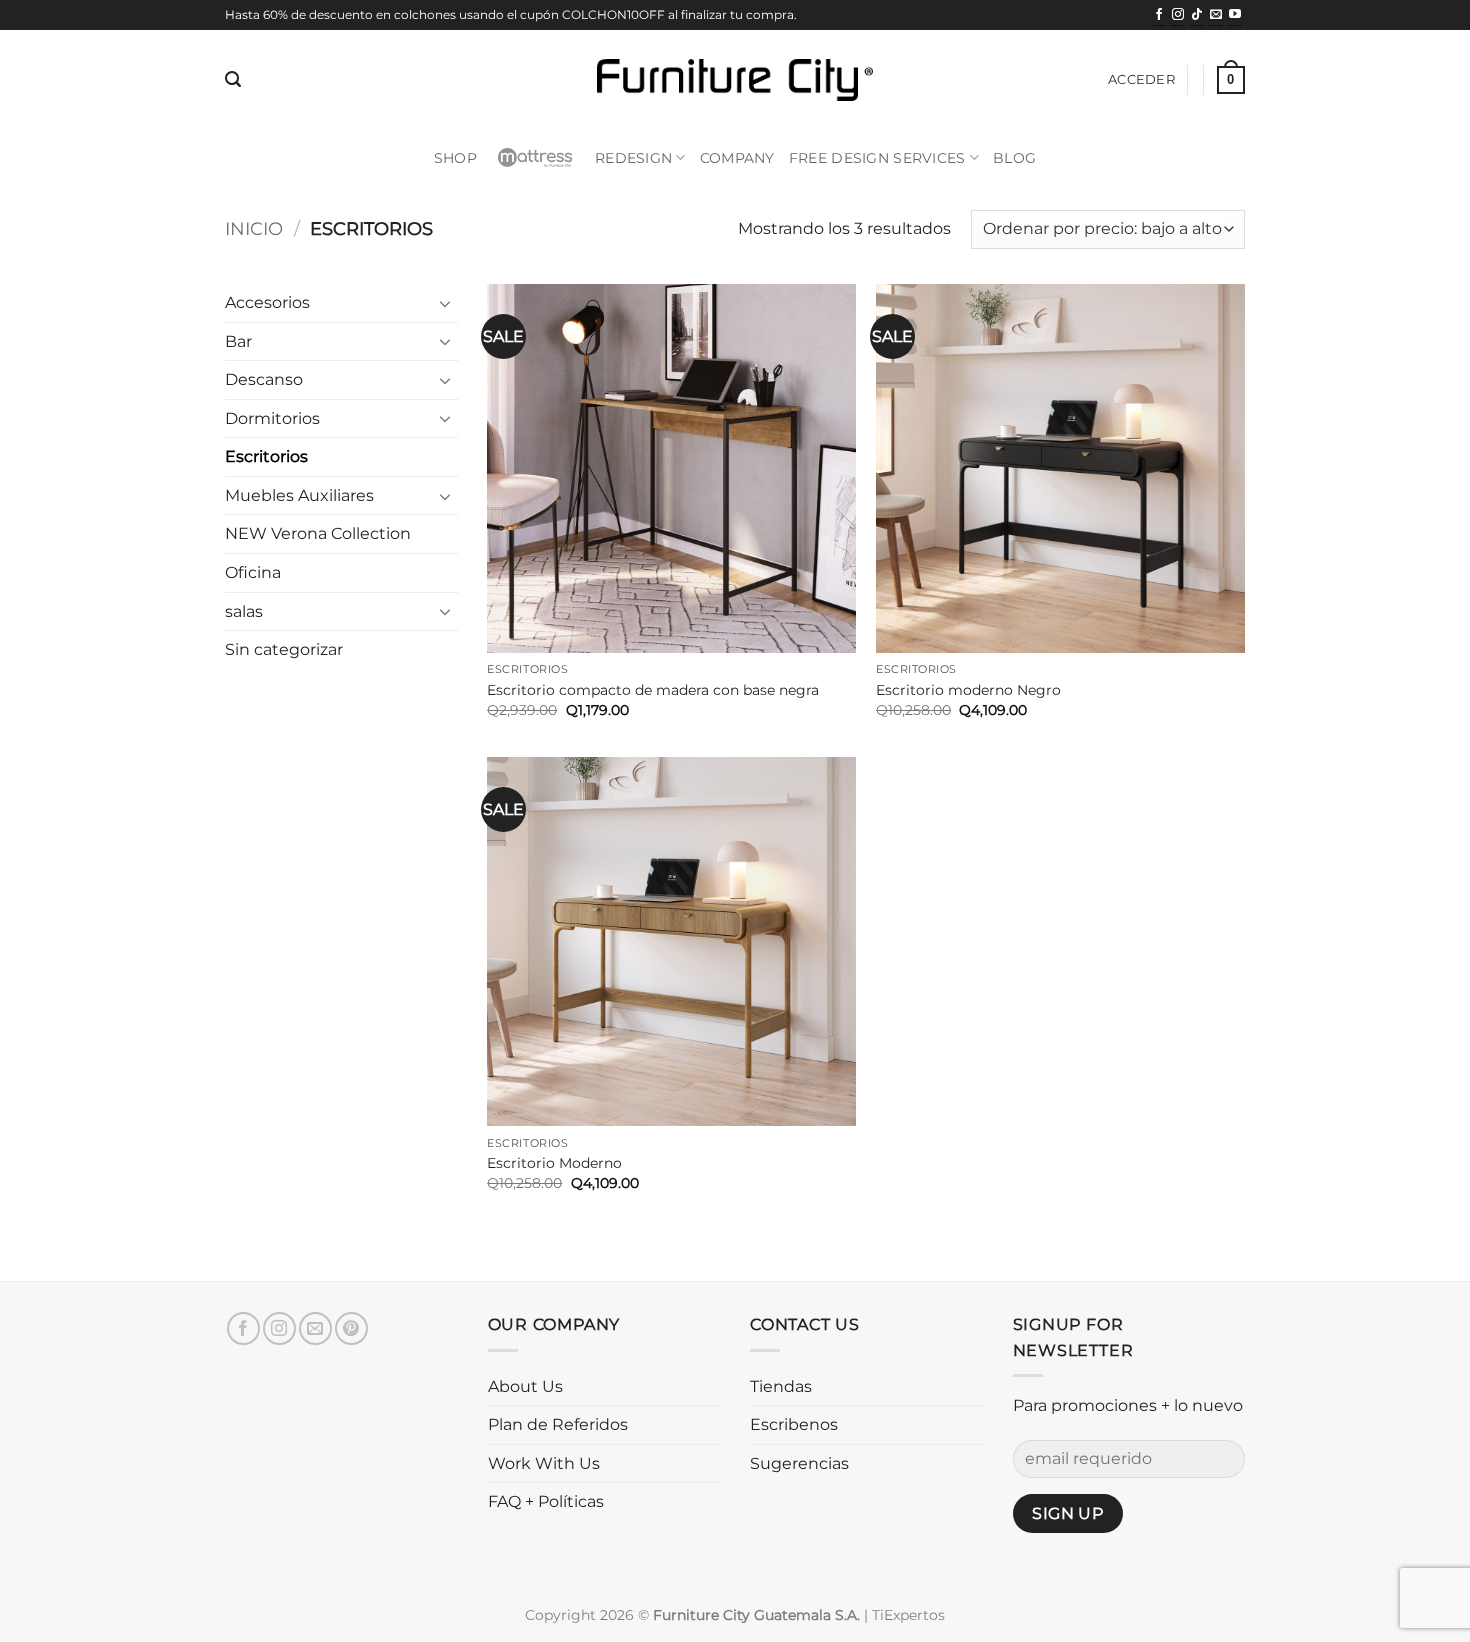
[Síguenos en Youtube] (1235, 16)
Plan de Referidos (558, 1424)
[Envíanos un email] (1216, 16)
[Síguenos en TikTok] (1197, 16)
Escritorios (266, 456)
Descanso (264, 379)
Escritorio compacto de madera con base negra (653, 690)
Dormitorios (272, 418)
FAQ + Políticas (546, 1501)
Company (737, 158)
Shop (455, 158)
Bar (238, 341)
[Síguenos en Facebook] (1159, 16)
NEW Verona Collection (318, 533)
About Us (525, 1386)
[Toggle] (446, 303)
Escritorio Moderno (554, 1163)
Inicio (254, 228)
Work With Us (544, 1463)
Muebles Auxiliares (299, 495)
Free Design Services (877, 158)
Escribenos (794, 1424)
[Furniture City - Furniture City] (735, 80)
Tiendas (781, 1386)
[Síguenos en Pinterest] (351, 1328)
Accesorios (267, 302)
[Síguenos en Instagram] (1178, 16)
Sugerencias (799, 1463)
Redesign (633, 158)
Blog (1014, 158)
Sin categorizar (284, 649)
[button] (233, 79)
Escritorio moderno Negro (968, 690)
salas (244, 611)
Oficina (253, 572)
